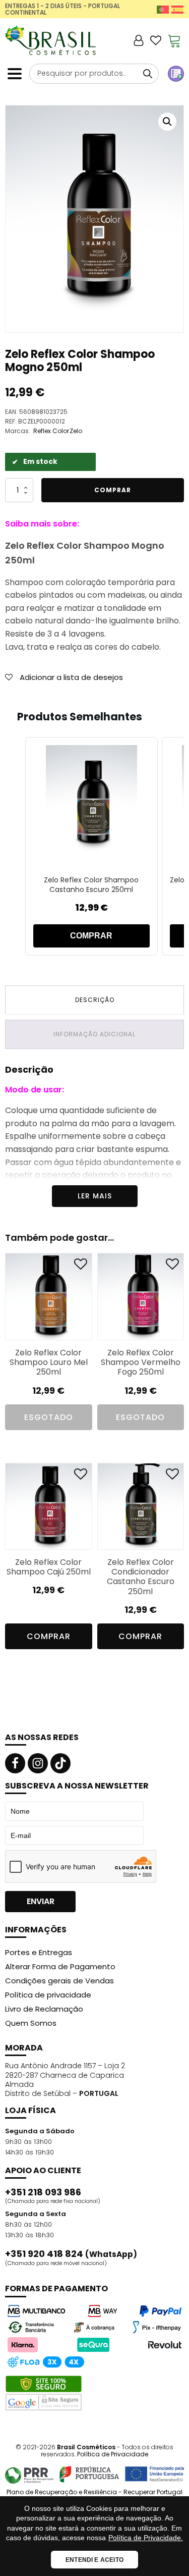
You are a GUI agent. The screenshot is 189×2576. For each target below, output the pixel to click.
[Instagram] (38, 1763)
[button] (167, 122)
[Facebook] (15, 1763)
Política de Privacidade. (146, 2538)
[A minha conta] (139, 40)
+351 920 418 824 (71, 2254)
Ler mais (95, 1196)
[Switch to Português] (163, 9)
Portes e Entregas (39, 1952)
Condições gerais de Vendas (59, 1981)
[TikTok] (60, 1763)
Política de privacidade (48, 1995)
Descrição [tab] (95, 1000)
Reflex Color (51, 431)
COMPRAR (91, 936)
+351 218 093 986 (43, 2192)
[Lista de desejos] (156, 40)
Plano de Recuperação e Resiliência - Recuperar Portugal (94, 2492)
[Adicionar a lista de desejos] (81, 1266)
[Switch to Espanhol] (177, 9)
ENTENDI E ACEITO (94, 2560)
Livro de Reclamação (44, 2009)
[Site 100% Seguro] (44, 2393)
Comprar (113, 490)
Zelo (76, 431)
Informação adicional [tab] (94, 1034)
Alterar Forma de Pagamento (60, 1966)
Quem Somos (31, 2023)
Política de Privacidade (113, 2454)
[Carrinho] (174, 40)
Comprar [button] (49, 1636)
